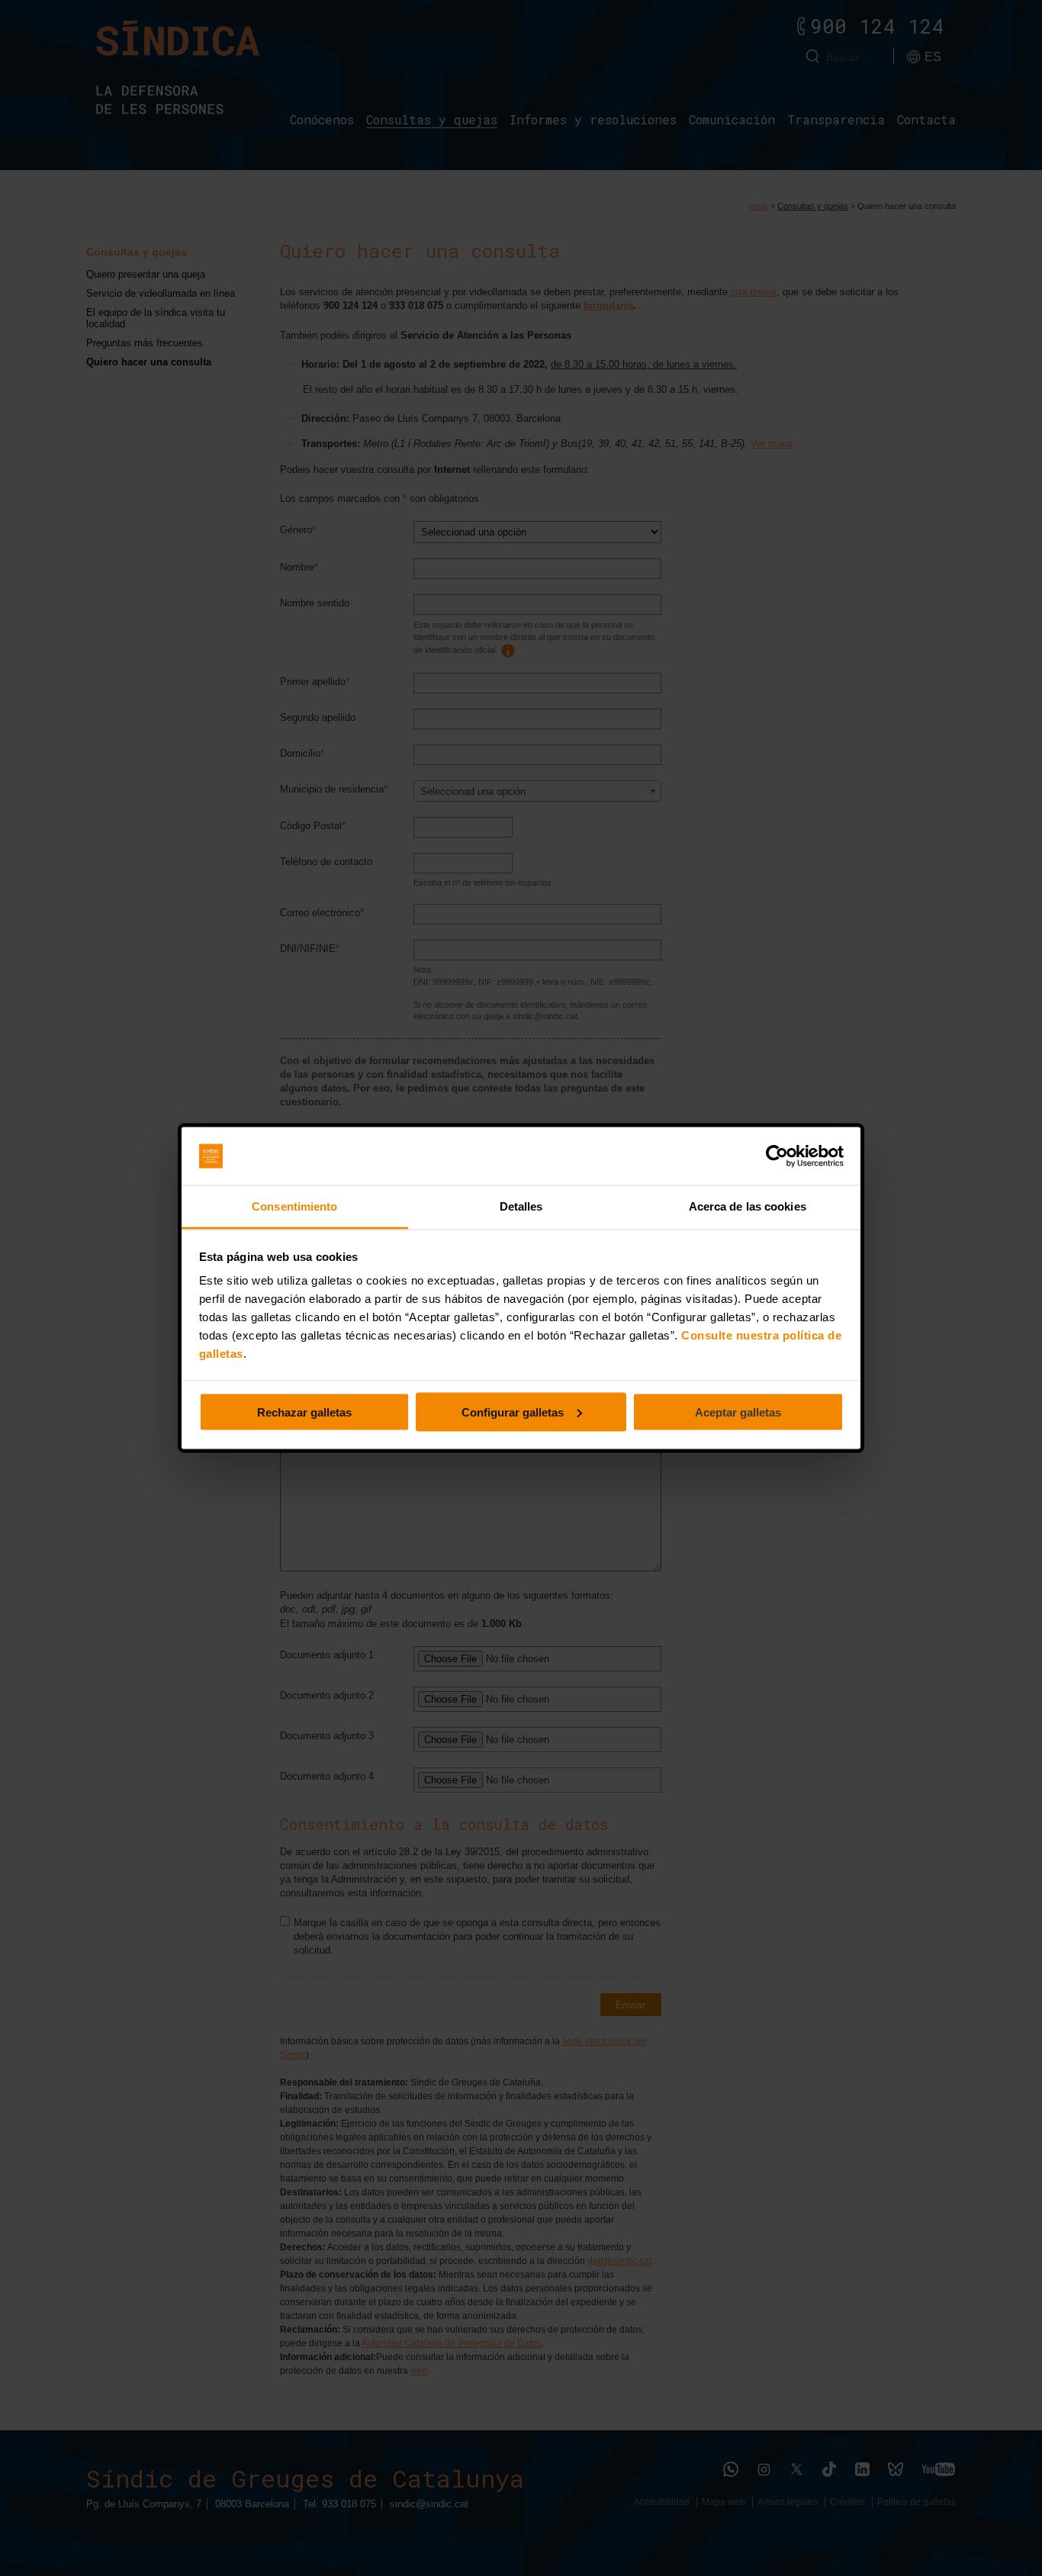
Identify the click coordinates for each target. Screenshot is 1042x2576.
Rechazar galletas (304, 1412)
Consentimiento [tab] (294, 1206)
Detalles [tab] (521, 1206)
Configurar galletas (513, 1412)
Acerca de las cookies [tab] (748, 1206)
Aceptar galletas (738, 1412)
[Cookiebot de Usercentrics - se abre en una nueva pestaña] (777, 1156)
